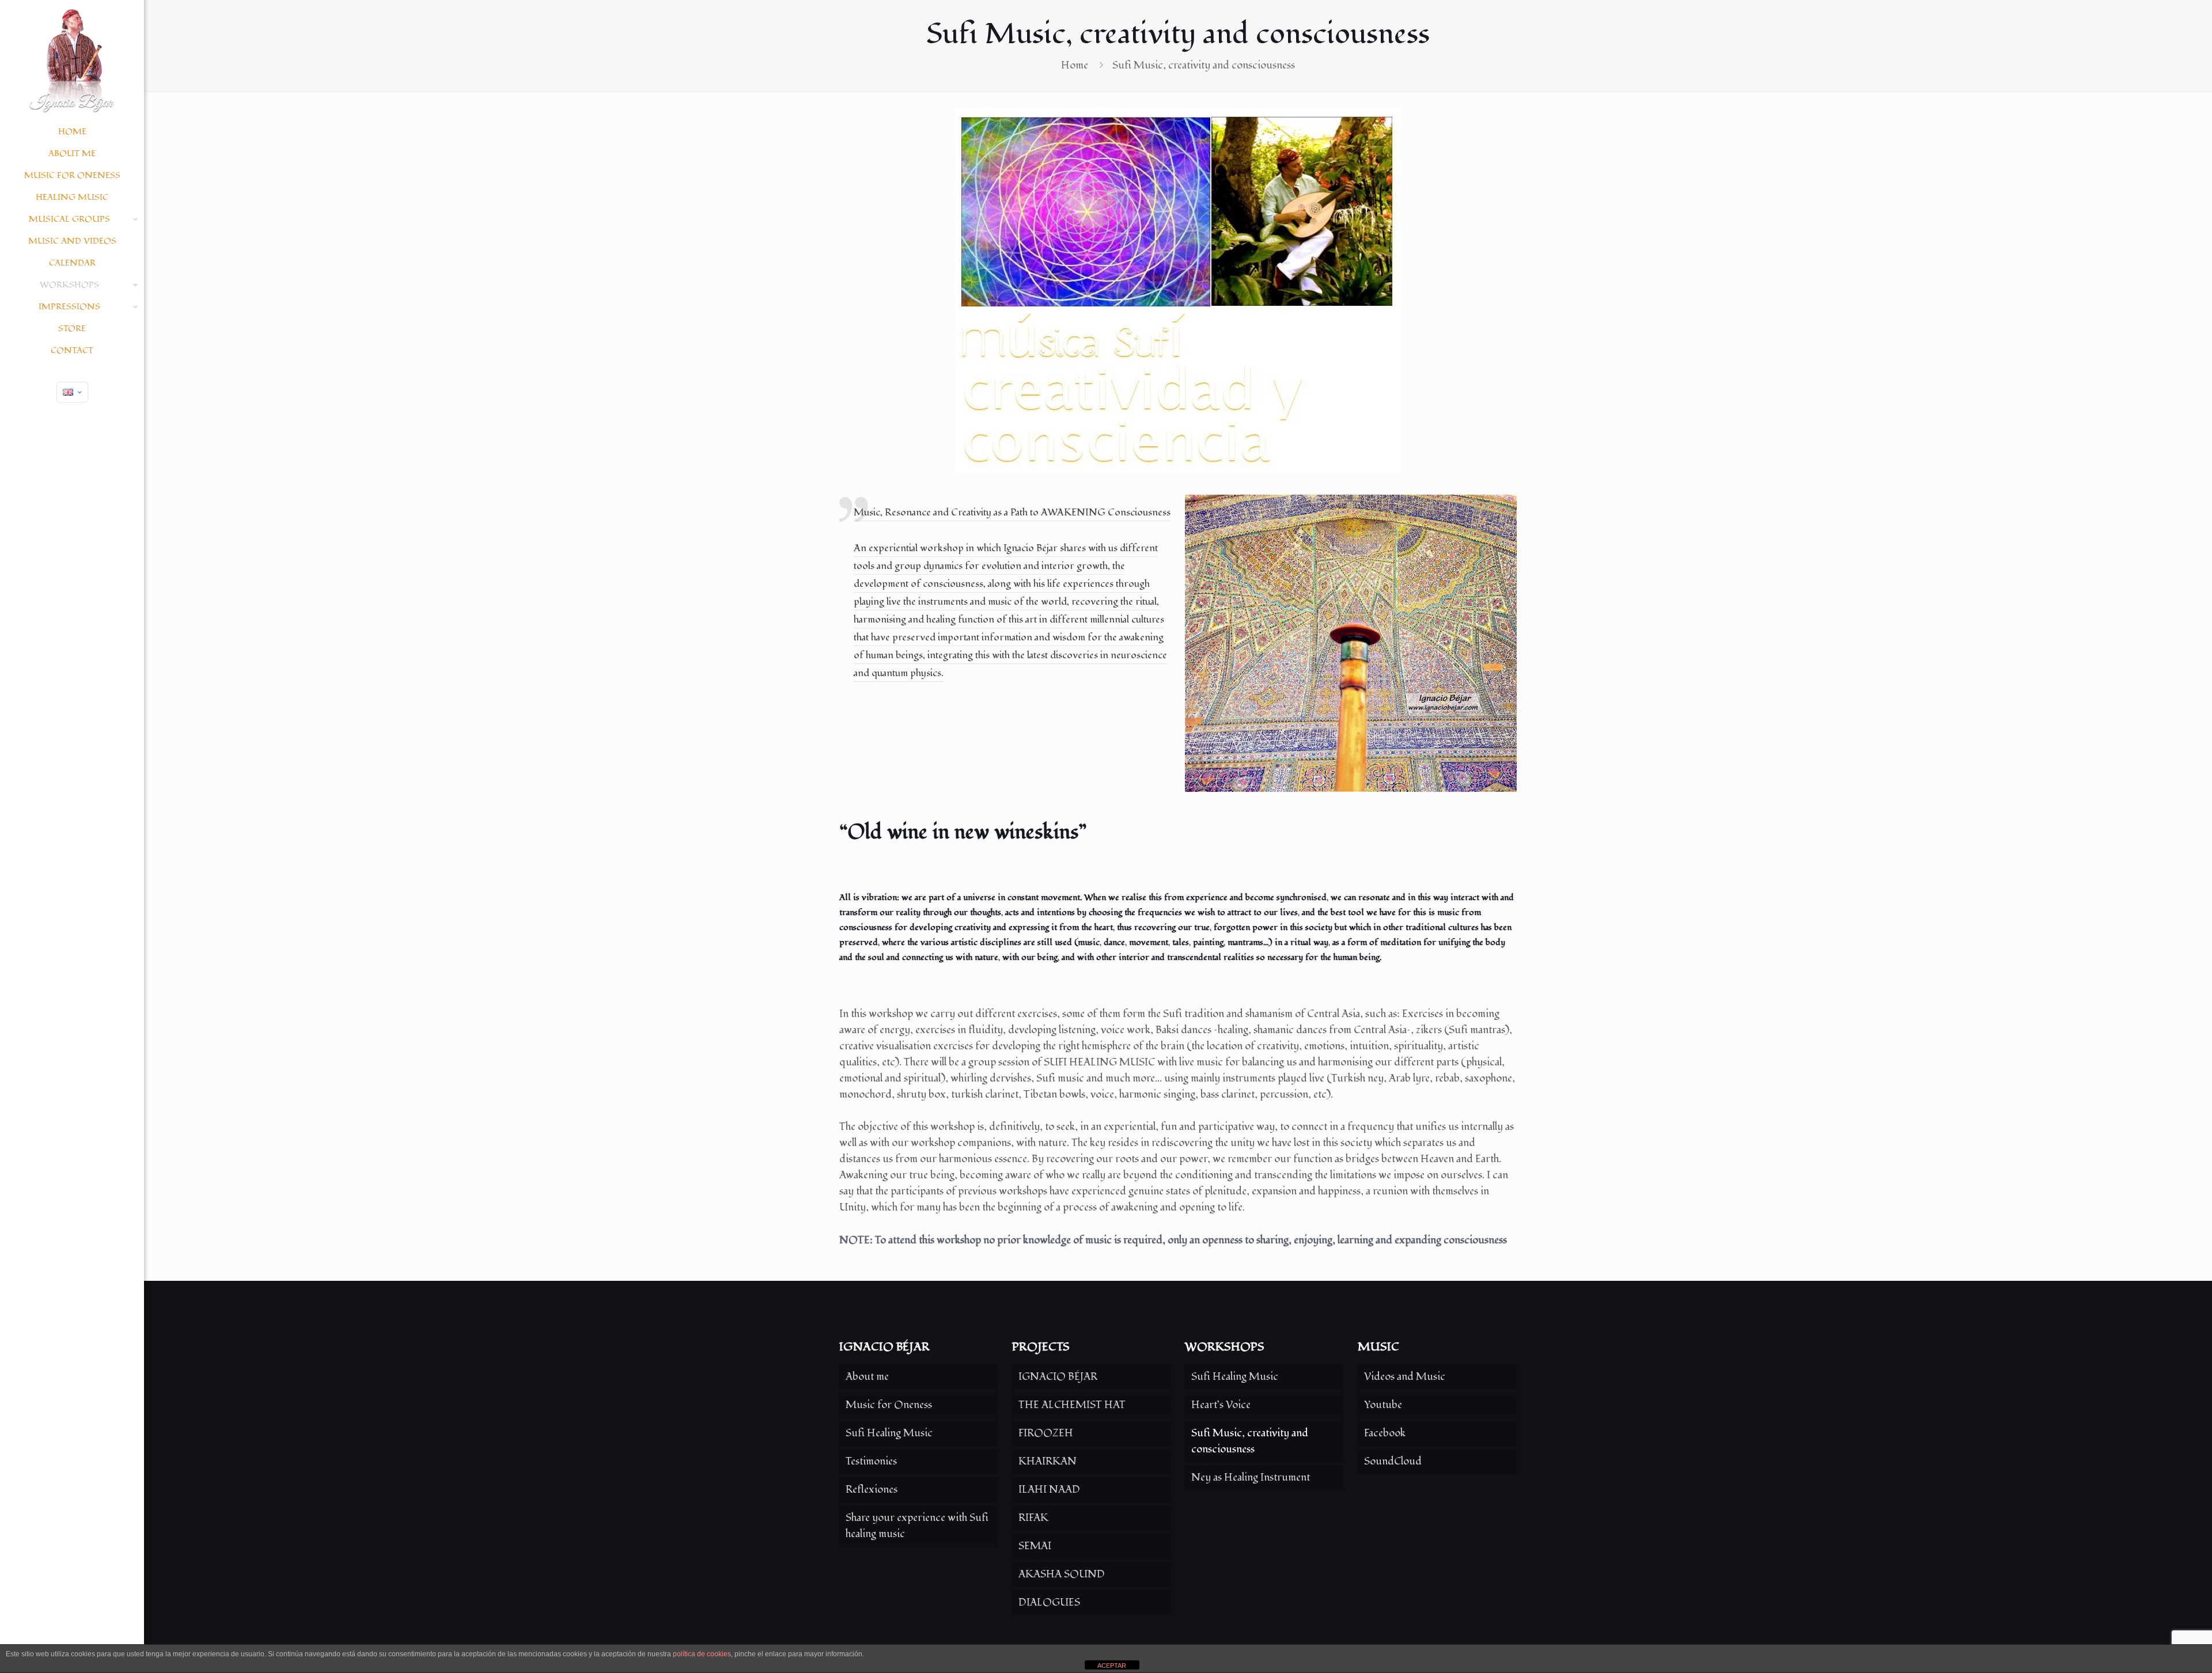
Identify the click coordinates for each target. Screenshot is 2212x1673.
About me (867, 1377)
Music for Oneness (889, 1405)
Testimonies (871, 1461)
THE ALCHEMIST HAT (1072, 1405)
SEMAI (1035, 1546)
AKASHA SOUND (1062, 1574)
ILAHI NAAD (1049, 1490)
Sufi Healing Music (889, 1433)
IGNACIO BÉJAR (1058, 1377)
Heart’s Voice (1221, 1405)
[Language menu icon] (72, 392)
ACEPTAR (1112, 1666)
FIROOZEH (1046, 1433)
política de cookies (702, 1654)
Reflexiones (872, 1490)
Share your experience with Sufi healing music (917, 1526)
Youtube (1383, 1405)
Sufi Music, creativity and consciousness (1250, 1441)
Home (1075, 65)
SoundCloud (1393, 1461)
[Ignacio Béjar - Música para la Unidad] (72, 60)
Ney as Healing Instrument (1251, 1477)
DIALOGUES (1049, 1602)
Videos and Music (1405, 1377)
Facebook (1385, 1433)
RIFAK (1033, 1518)
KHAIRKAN (1048, 1461)
